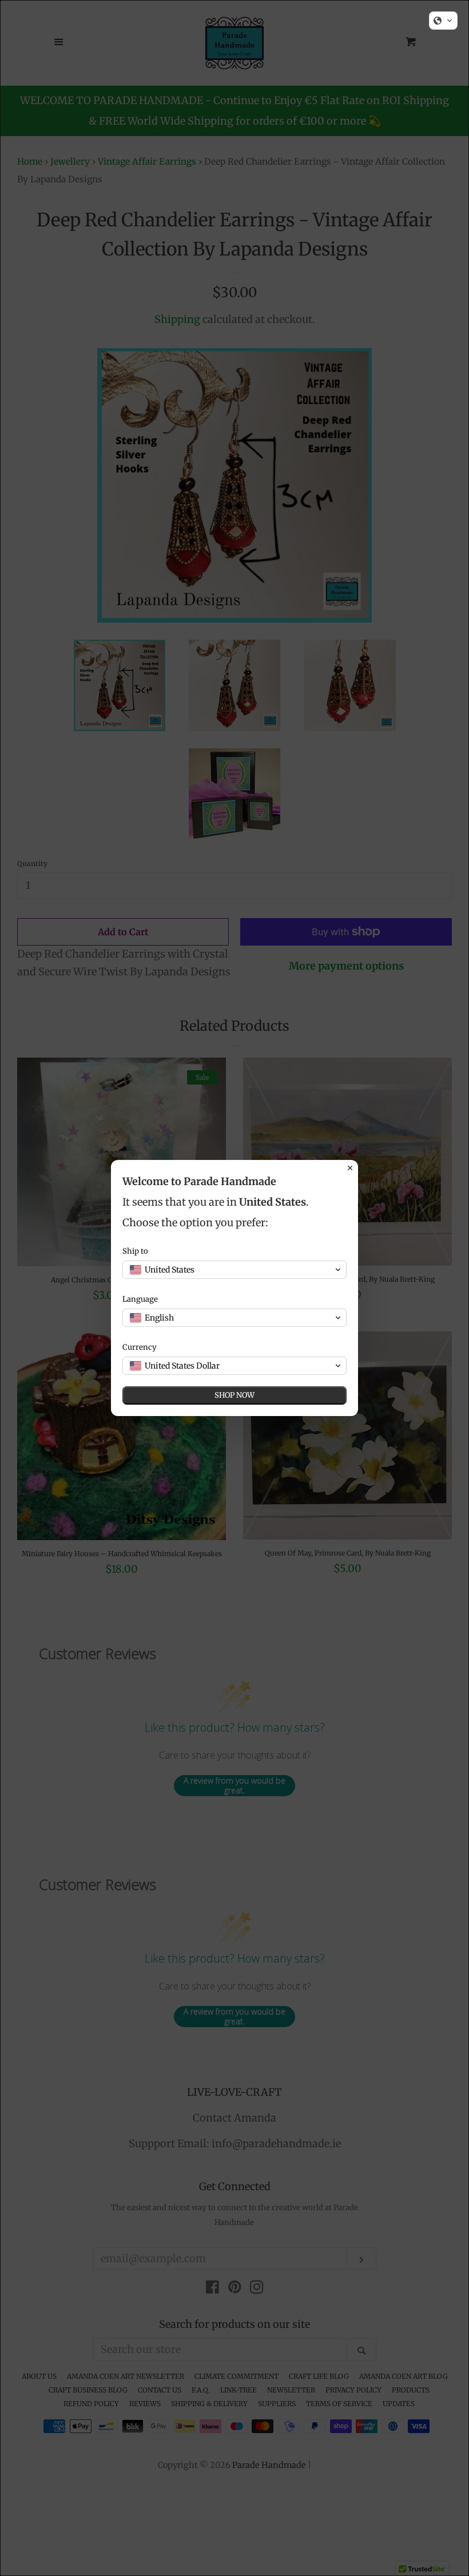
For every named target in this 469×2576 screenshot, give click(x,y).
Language (140, 1299)
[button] (443, 21)
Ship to (135, 1251)
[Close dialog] (350, 1168)
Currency (140, 1347)
